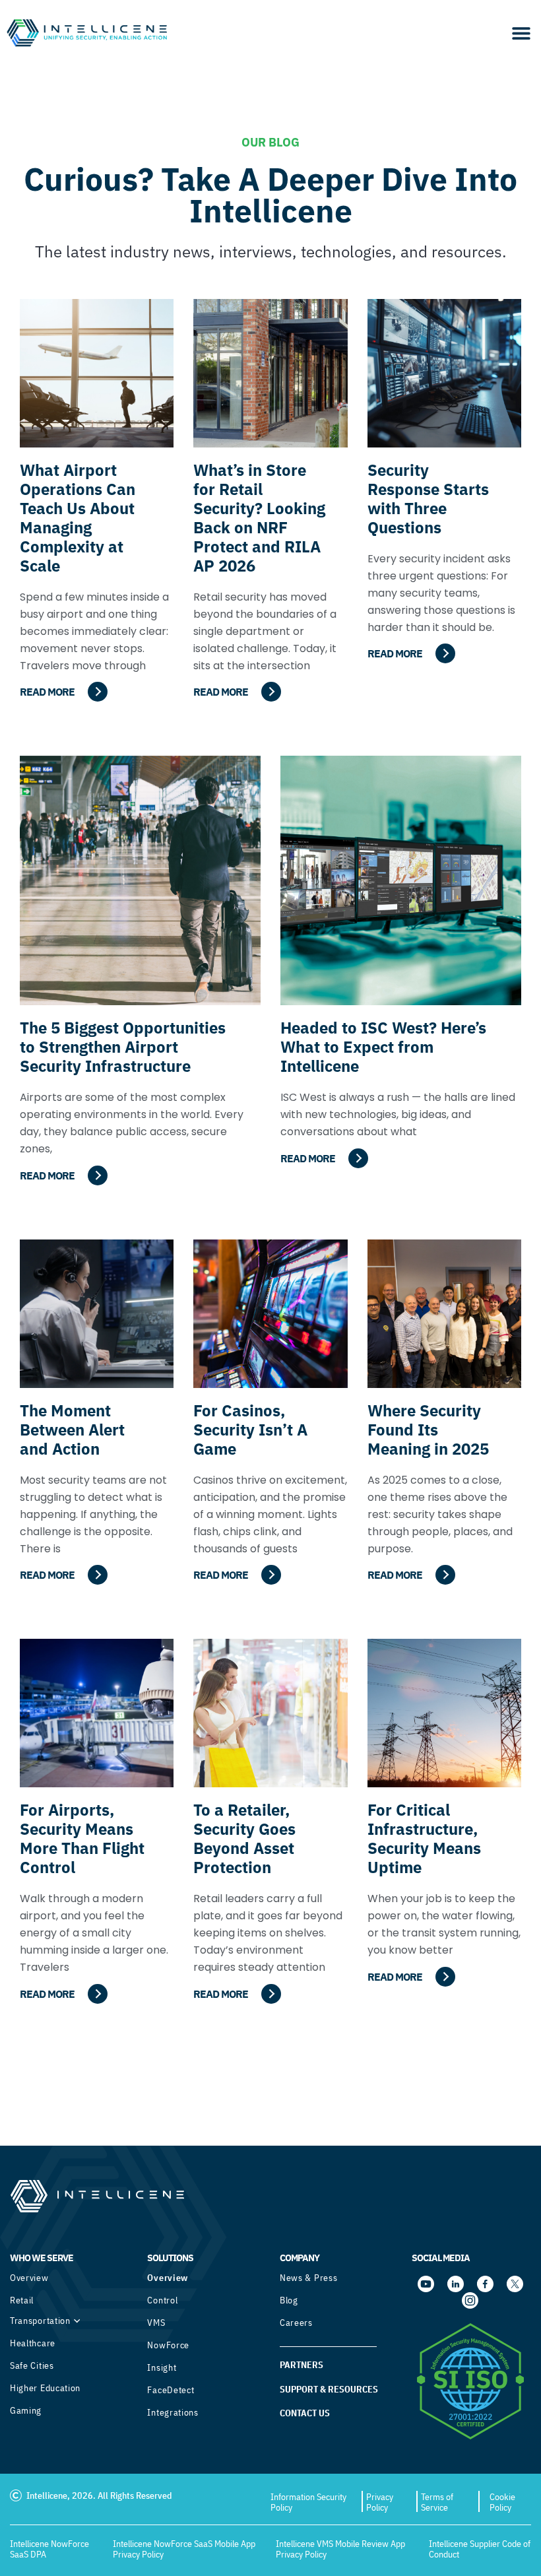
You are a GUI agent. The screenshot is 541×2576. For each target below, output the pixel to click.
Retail (22, 2300)
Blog (289, 2300)
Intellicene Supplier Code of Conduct (480, 2549)
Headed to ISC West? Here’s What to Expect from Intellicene (383, 1047)
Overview (29, 2278)
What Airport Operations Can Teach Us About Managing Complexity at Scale (78, 518)
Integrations (173, 2412)
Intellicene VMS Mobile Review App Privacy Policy (340, 2549)
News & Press (308, 2278)
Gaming (26, 2410)
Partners (302, 2365)
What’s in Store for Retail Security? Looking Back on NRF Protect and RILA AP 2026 (259, 518)
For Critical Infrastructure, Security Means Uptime (424, 1838)
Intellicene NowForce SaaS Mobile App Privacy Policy (184, 2549)
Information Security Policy (308, 2502)
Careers (296, 2323)
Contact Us (305, 2413)
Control (162, 2300)
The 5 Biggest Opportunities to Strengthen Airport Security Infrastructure (123, 1047)
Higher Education (45, 2388)
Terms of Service (437, 2502)
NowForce (168, 2345)
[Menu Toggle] (521, 33)
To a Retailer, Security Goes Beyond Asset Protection (244, 1838)
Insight (162, 2367)
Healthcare (33, 2343)
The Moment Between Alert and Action (72, 1430)
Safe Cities (32, 2365)
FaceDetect (171, 2390)
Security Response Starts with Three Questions (428, 499)
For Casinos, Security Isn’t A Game (250, 1430)
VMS (156, 2323)
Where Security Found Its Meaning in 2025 (428, 1430)
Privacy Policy (380, 2502)
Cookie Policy (502, 2502)
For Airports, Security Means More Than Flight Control (82, 1838)
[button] (271, 2073)
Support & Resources (329, 2389)
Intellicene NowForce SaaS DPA (49, 2549)
